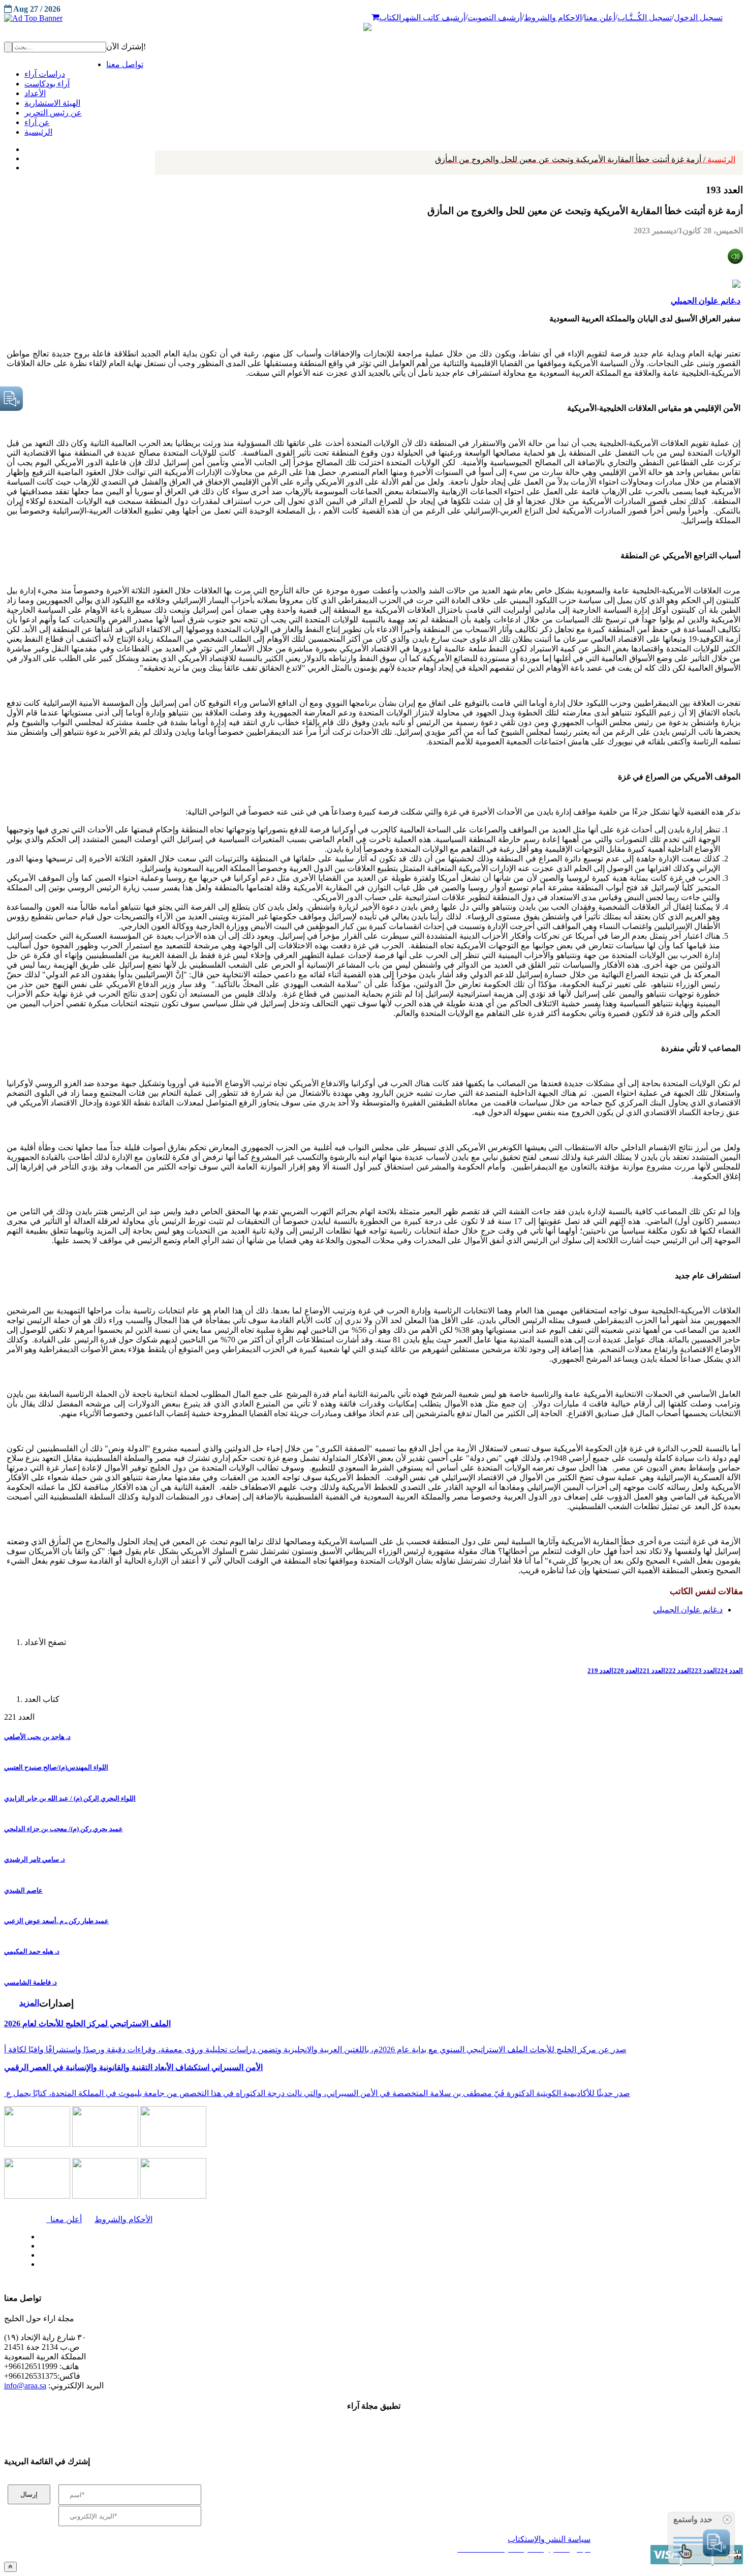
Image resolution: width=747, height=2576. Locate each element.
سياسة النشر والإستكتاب (549, 2539)
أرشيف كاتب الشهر (433, 18)
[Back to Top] (10, 2567)
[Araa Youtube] (25, 165)
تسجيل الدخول (698, 18)
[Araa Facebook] (38, 2234)
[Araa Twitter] (26, 156)
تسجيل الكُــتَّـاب (645, 18)
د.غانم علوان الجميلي (706, 301)
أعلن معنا (600, 18)
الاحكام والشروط (553, 18)
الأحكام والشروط (123, 2219)
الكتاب (390, 18)
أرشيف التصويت (495, 18)
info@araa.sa (25, 2386)
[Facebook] (24, 147)
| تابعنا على (214, 2265)
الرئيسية (585, 159)
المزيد (29, 2003)
